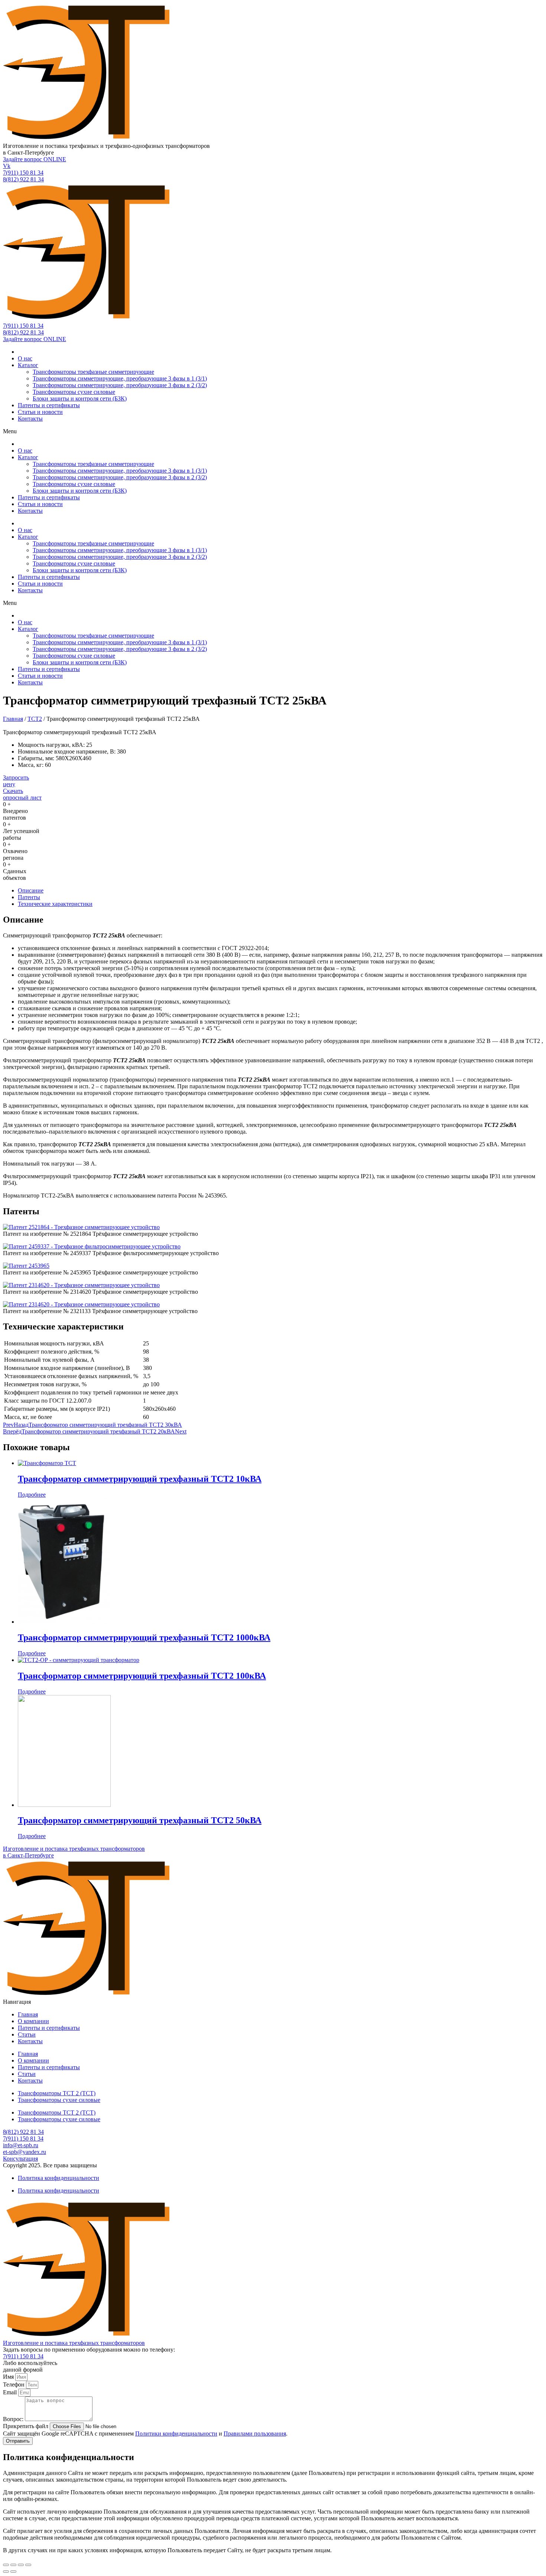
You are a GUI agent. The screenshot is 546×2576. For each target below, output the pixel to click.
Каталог (28, 365)
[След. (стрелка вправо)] (13, 2572)
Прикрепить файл (26, 2426)
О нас (25, 358)
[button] (273, 431)
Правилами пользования (255, 2434)
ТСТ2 (35, 719)
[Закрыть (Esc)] (6, 2565)
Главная (13, 719)
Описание (31, 890)
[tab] (280, 891)
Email (11, 2392)
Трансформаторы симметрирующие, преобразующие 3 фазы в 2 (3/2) (120, 385)
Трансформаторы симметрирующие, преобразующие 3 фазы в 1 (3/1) (120, 378)
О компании (33, 2021)
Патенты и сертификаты (49, 405)
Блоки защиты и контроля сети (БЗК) (80, 398)
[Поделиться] (13, 2565)
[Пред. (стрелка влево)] (6, 2572)
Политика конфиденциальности (58, 2178)
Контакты (30, 419)
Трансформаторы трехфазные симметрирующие (93, 372)
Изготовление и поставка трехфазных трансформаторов (74, 2343)
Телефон (14, 2384)
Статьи (27, 2034)
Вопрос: (14, 2419)
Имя (9, 2377)
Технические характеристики (55, 904)
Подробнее (32, 1495)
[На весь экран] (21, 2565)
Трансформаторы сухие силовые (74, 392)
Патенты (29, 897)
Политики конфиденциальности (176, 2434)
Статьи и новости (40, 412)
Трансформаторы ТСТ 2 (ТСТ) (57, 2093)
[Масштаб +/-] (28, 2565)
